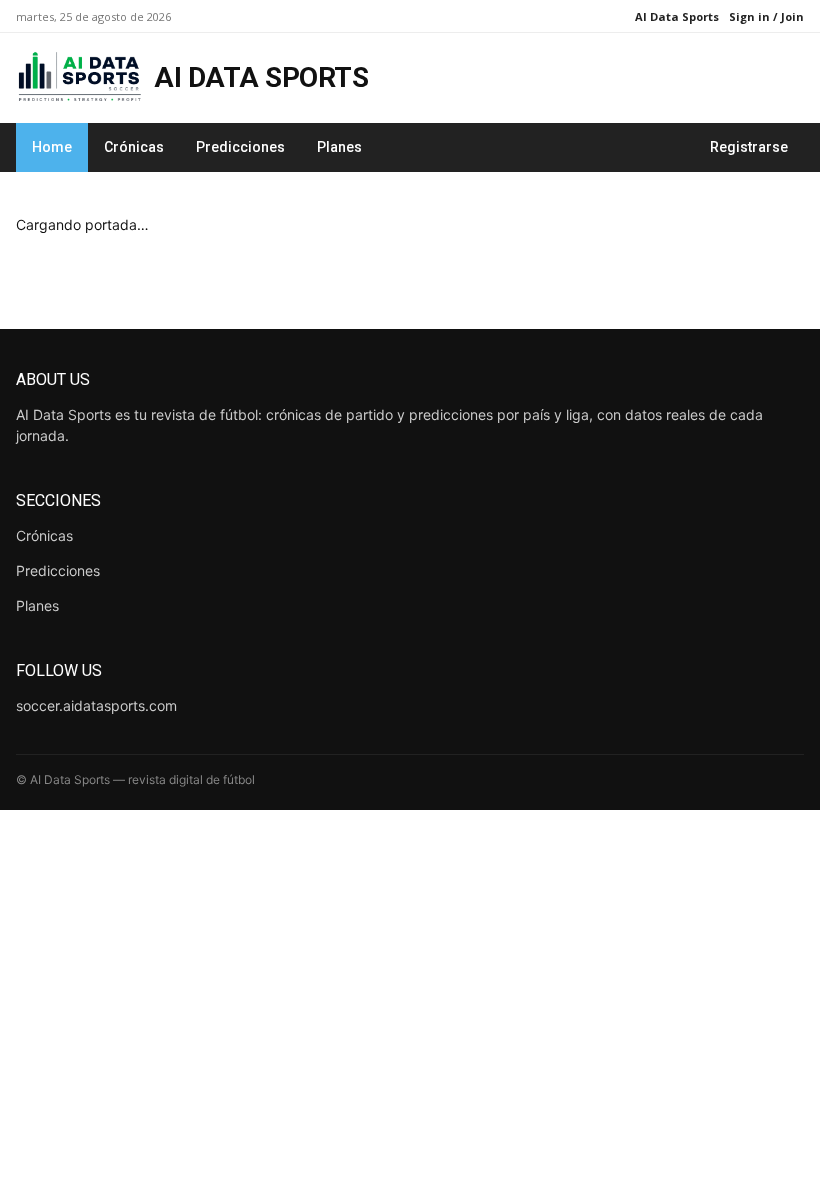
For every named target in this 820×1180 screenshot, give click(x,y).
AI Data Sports (677, 16)
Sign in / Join (766, 16)
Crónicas (134, 147)
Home (52, 147)
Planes (339, 147)
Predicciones (240, 147)
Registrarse (749, 147)
